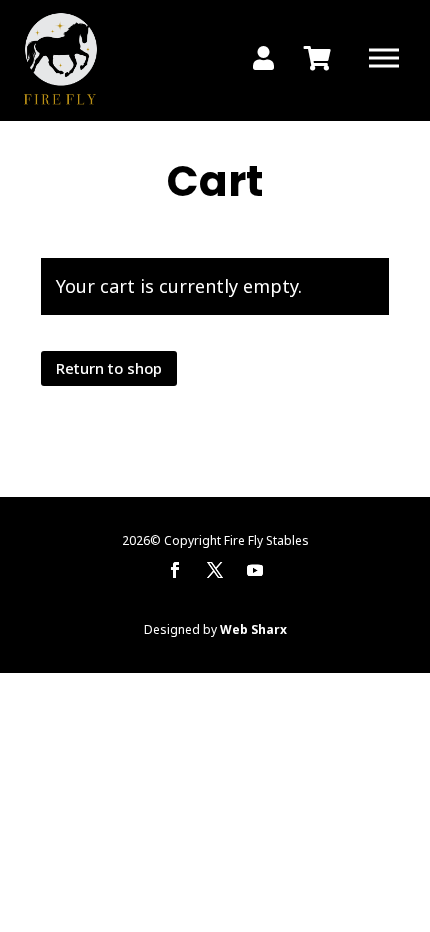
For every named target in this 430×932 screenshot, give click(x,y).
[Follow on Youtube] (255, 570)
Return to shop (109, 368)
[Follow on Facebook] (175, 570)
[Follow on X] (215, 570)
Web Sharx (253, 629)
